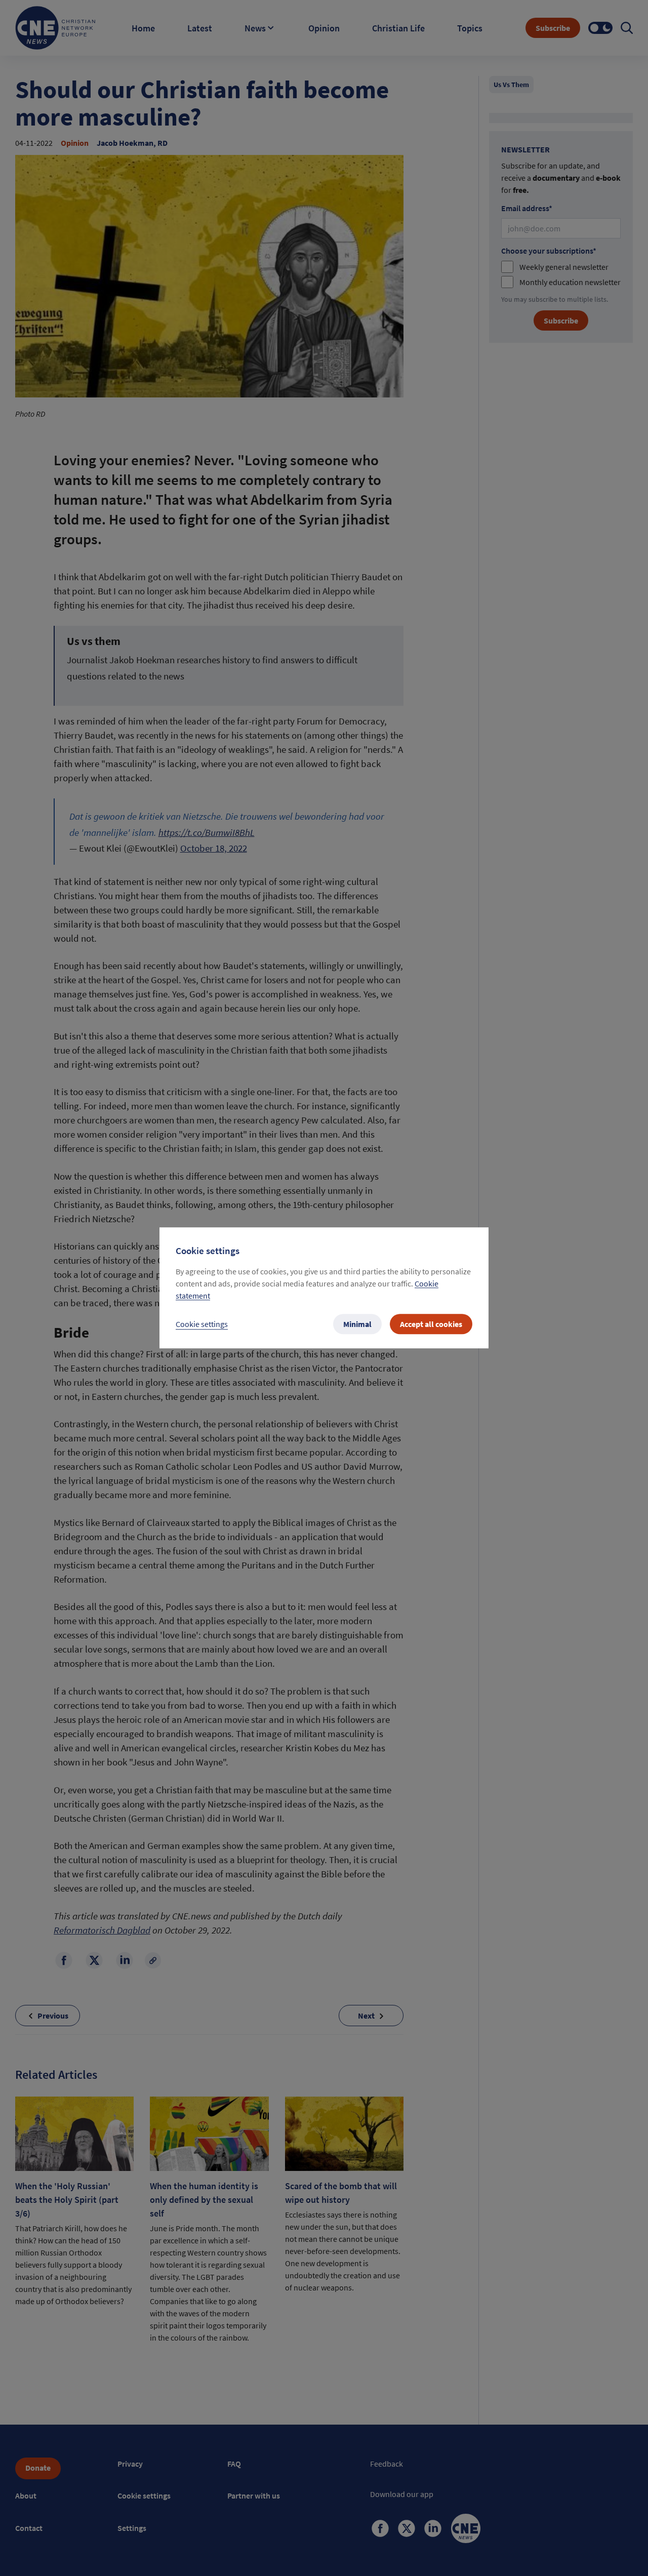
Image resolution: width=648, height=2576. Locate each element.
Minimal (357, 1324)
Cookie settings (202, 1324)
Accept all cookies (431, 1324)
